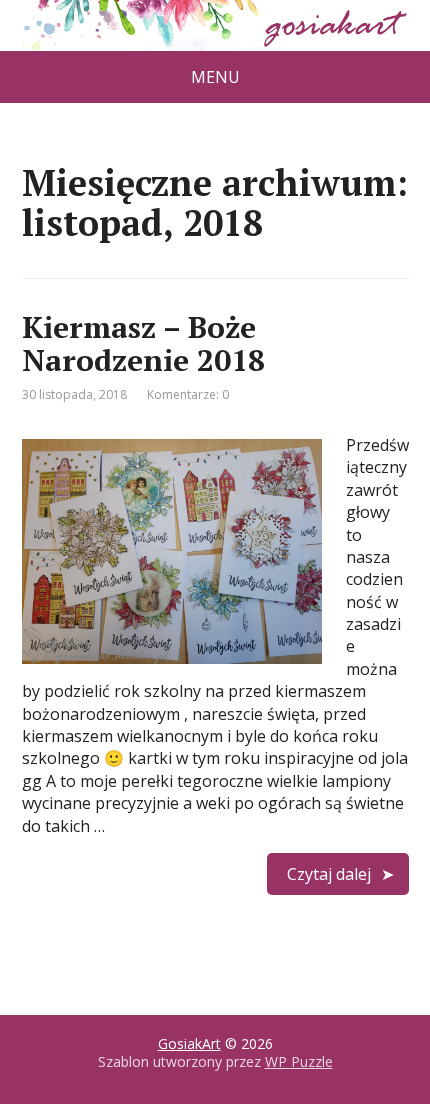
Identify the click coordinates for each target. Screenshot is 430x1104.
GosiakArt (189, 1043)
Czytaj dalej (329, 874)
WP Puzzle (299, 1061)
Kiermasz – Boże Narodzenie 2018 (143, 343)
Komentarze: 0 (188, 394)
